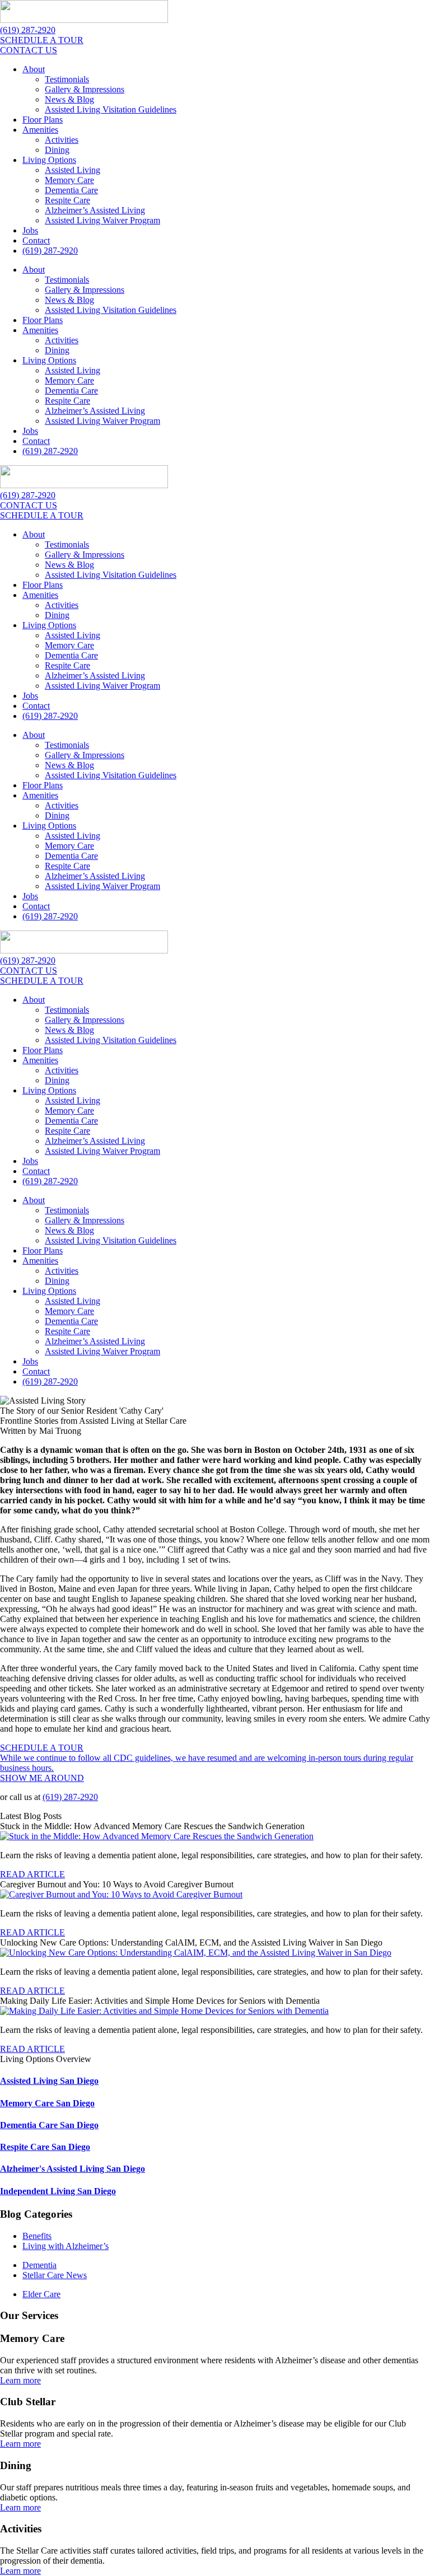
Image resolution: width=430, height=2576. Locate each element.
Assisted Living (73, 170)
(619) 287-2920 (50, 251)
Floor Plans (43, 120)
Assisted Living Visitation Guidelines (111, 109)
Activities (62, 140)
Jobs (30, 230)
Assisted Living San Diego (49, 2081)
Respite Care (67, 200)
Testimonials (67, 79)
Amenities (40, 130)
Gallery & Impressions (85, 89)
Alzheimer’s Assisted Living (95, 210)
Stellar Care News (55, 2275)
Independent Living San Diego (58, 2191)
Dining (57, 150)
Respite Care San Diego (45, 2147)
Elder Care (41, 2294)
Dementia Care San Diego (49, 2125)
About (34, 69)
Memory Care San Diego (47, 2103)
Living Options (49, 160)
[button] (32, 1874)
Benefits (37, 2236)
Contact (36, 240)
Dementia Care (71, 190)
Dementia (39, 2265)
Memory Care (69, 180)
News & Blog (69, 99)
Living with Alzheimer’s (66, 2246)
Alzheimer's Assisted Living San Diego (73, 2169)
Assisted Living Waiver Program (102, 220)
